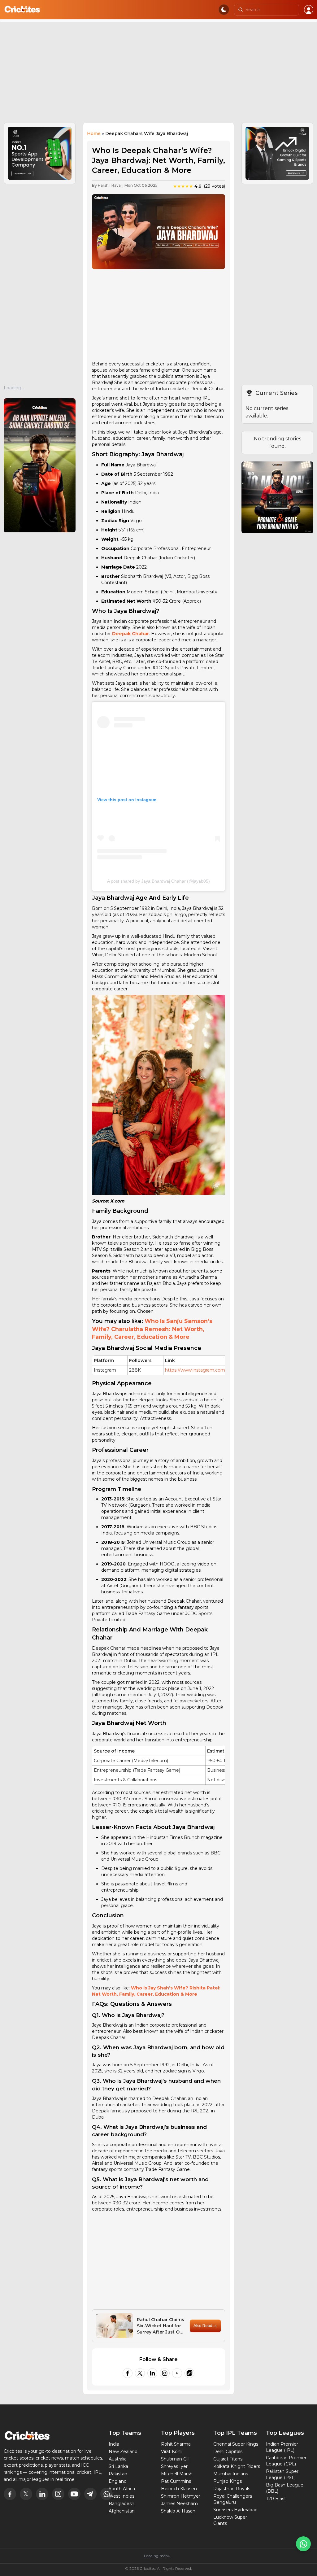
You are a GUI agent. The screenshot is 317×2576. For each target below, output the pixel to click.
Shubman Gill (175, 2459)
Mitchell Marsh (177, 2474)
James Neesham (179, 2504)
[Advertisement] (158, 76)
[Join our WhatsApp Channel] (303, 2544)
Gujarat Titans (228, 2459)
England (118, 2481)
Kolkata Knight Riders (237, 2466)
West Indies (122, 2496)
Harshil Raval (110, 185)
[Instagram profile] (165, 2373)
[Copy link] (189, 2373)
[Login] (309, 10)
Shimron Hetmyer (181, 2496)
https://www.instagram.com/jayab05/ (205, 1370)
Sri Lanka (118, 2466)
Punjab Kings (228, 2481)
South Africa (122, 2489)
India (114, 2444)
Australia (118, 2459)
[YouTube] (177, 2373)
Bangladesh (122, 2504)
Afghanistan (122, 2511)
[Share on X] (140, 2373)
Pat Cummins (176, 2481)
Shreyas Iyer (174, 2466)
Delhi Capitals (228, 2452)
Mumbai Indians (231, 2474)
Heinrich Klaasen (179, 2489)
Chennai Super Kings (236, 2444)
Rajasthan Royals (232, 2489)
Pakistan (118, 2474)
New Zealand (123, 2452)
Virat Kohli (172, 2452)
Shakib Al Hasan (178, 2511)
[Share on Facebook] (128, 2373)
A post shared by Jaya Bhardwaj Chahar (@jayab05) (158, 881)
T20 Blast (276, 2499)
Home (94, 133)
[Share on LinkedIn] (152, 2373)
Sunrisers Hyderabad (235, 2510)
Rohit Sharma (176, 2444)
